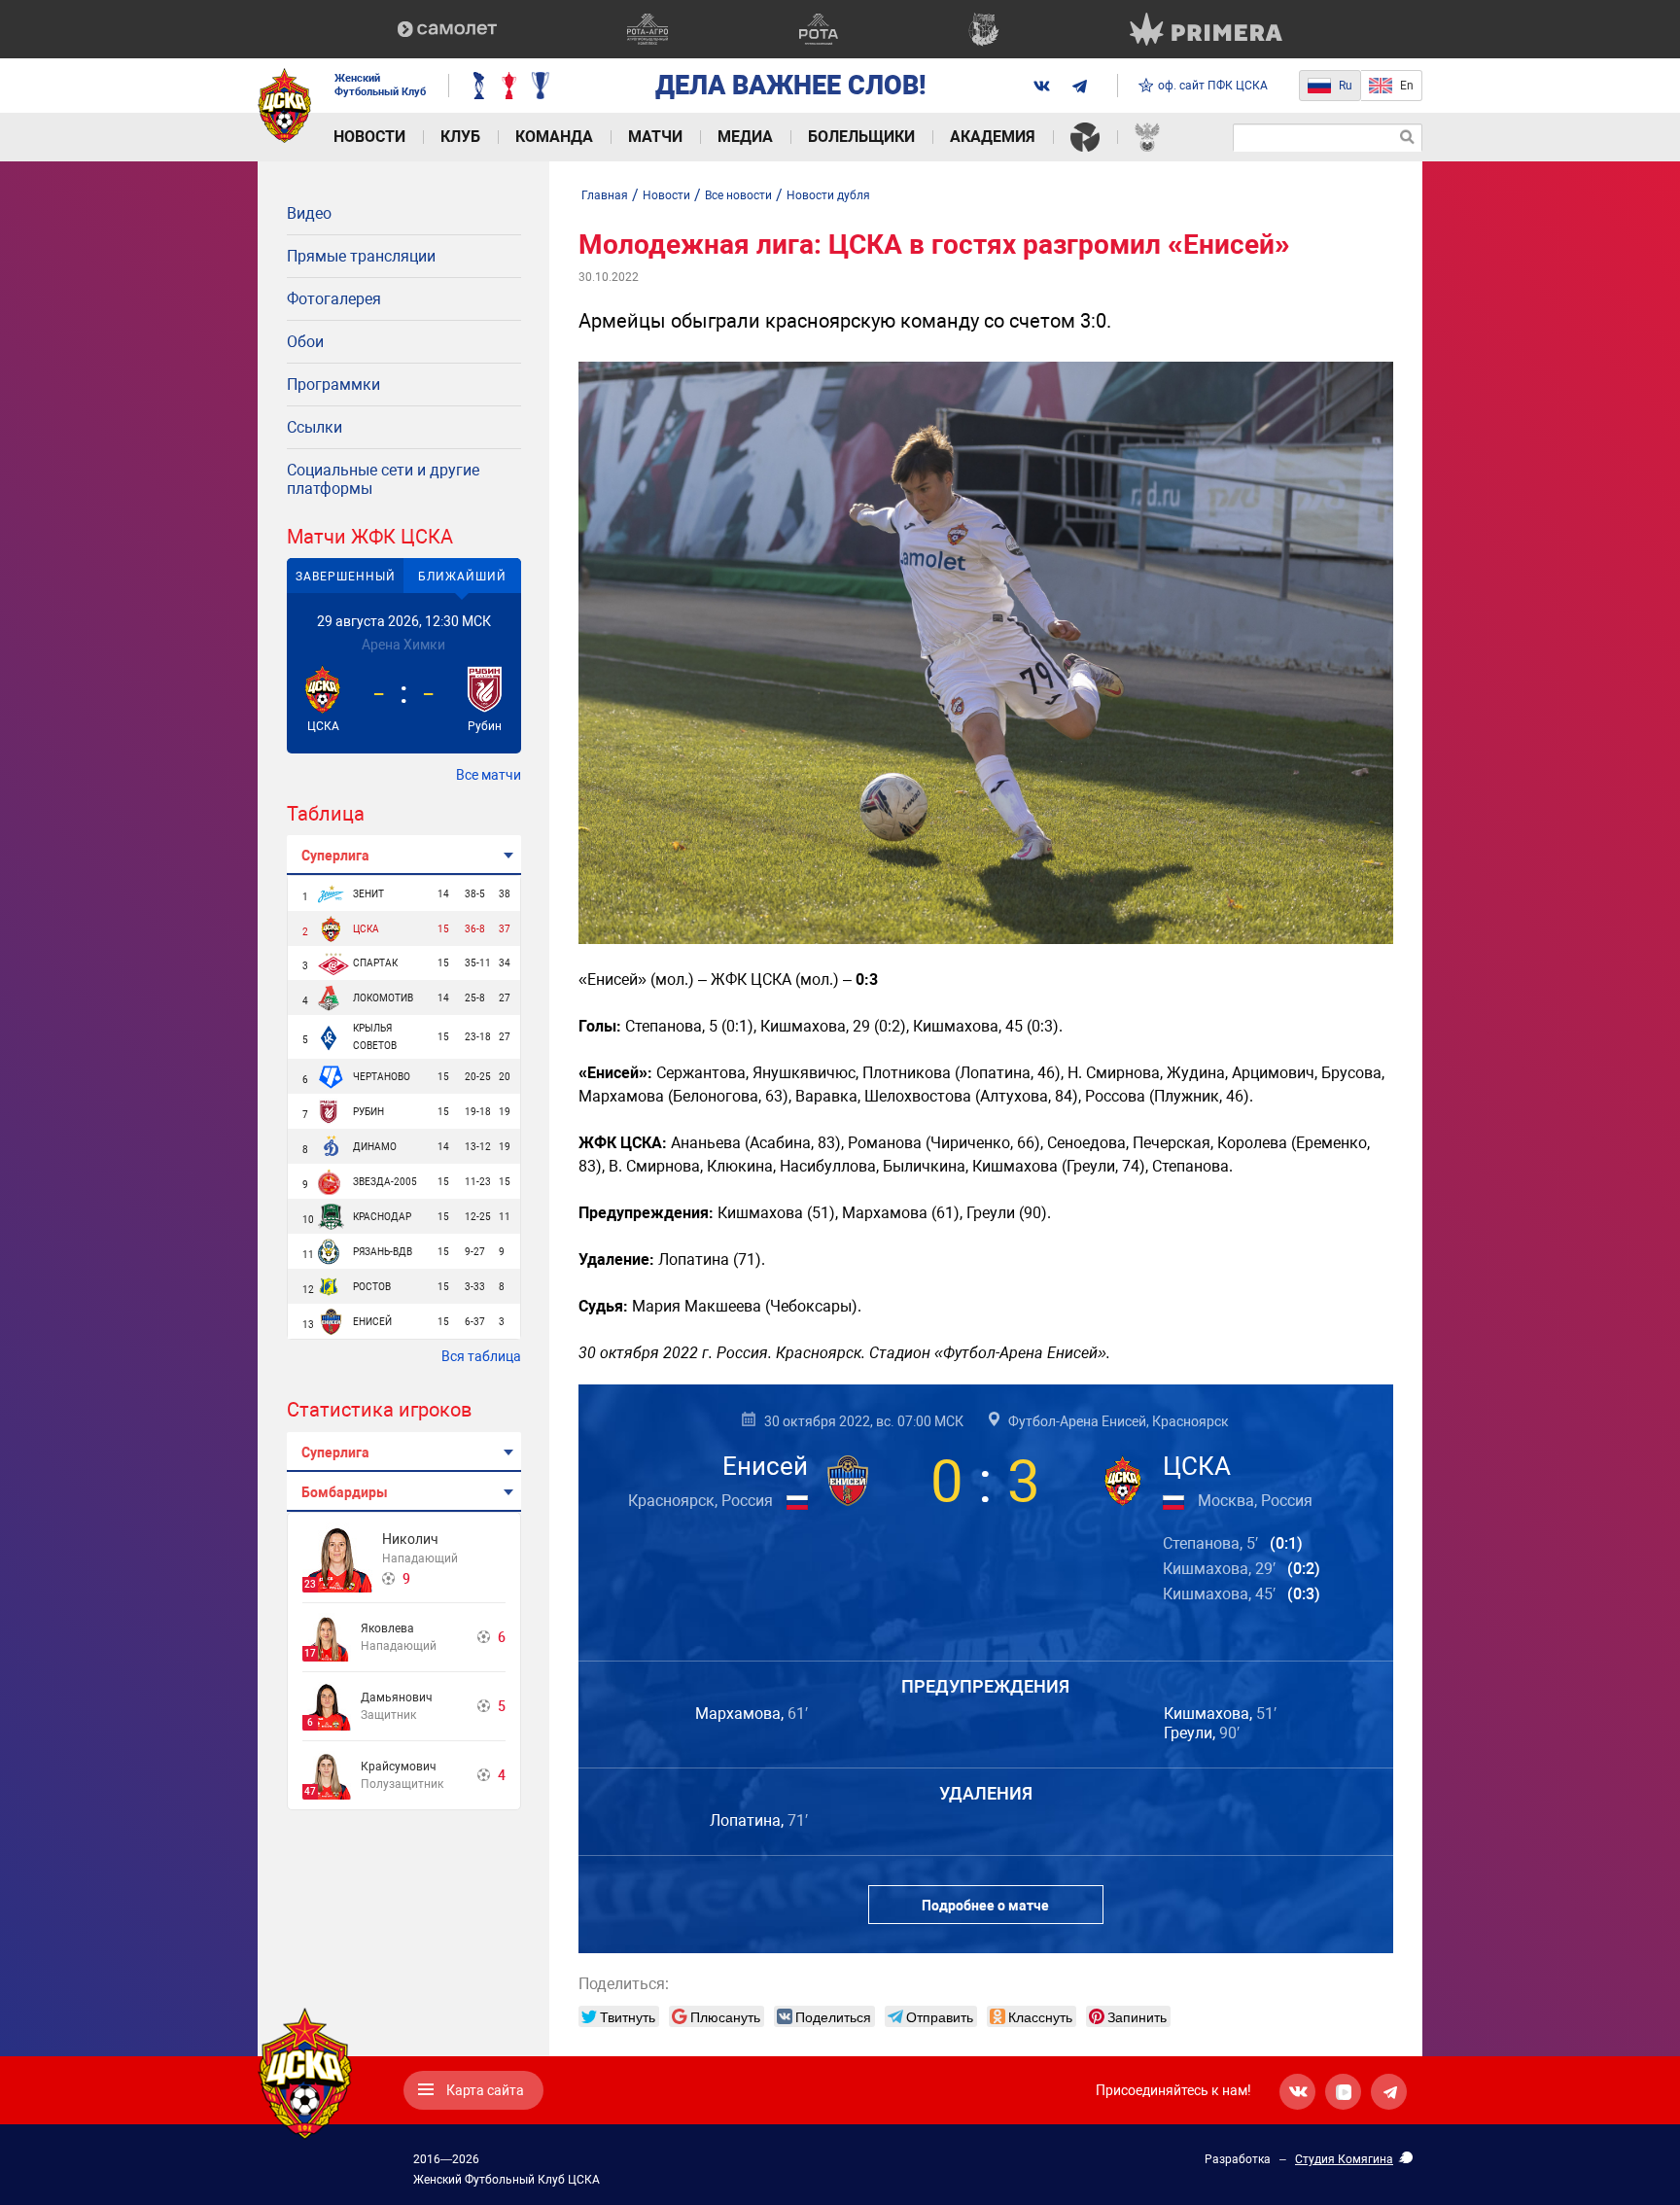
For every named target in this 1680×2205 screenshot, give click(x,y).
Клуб (460, 137)
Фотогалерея (334, 299)
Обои (305, 342)
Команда (554, 137)
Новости (369, 137)
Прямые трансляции (361, 256)
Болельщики (861, 137)
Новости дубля (828, 195)
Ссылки (315, 427)
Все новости (738, 195)
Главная (605, 195)
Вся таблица (481, 1356)
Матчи (655, 137)
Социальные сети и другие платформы (383, 479)
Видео (309, 213)
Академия (993, 137)
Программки (333, 385)
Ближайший (462, 577)
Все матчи (489, 775)
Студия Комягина (1344, 2159)
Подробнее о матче (985, 1906)
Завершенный (346, 577)
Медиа (745, 137)
